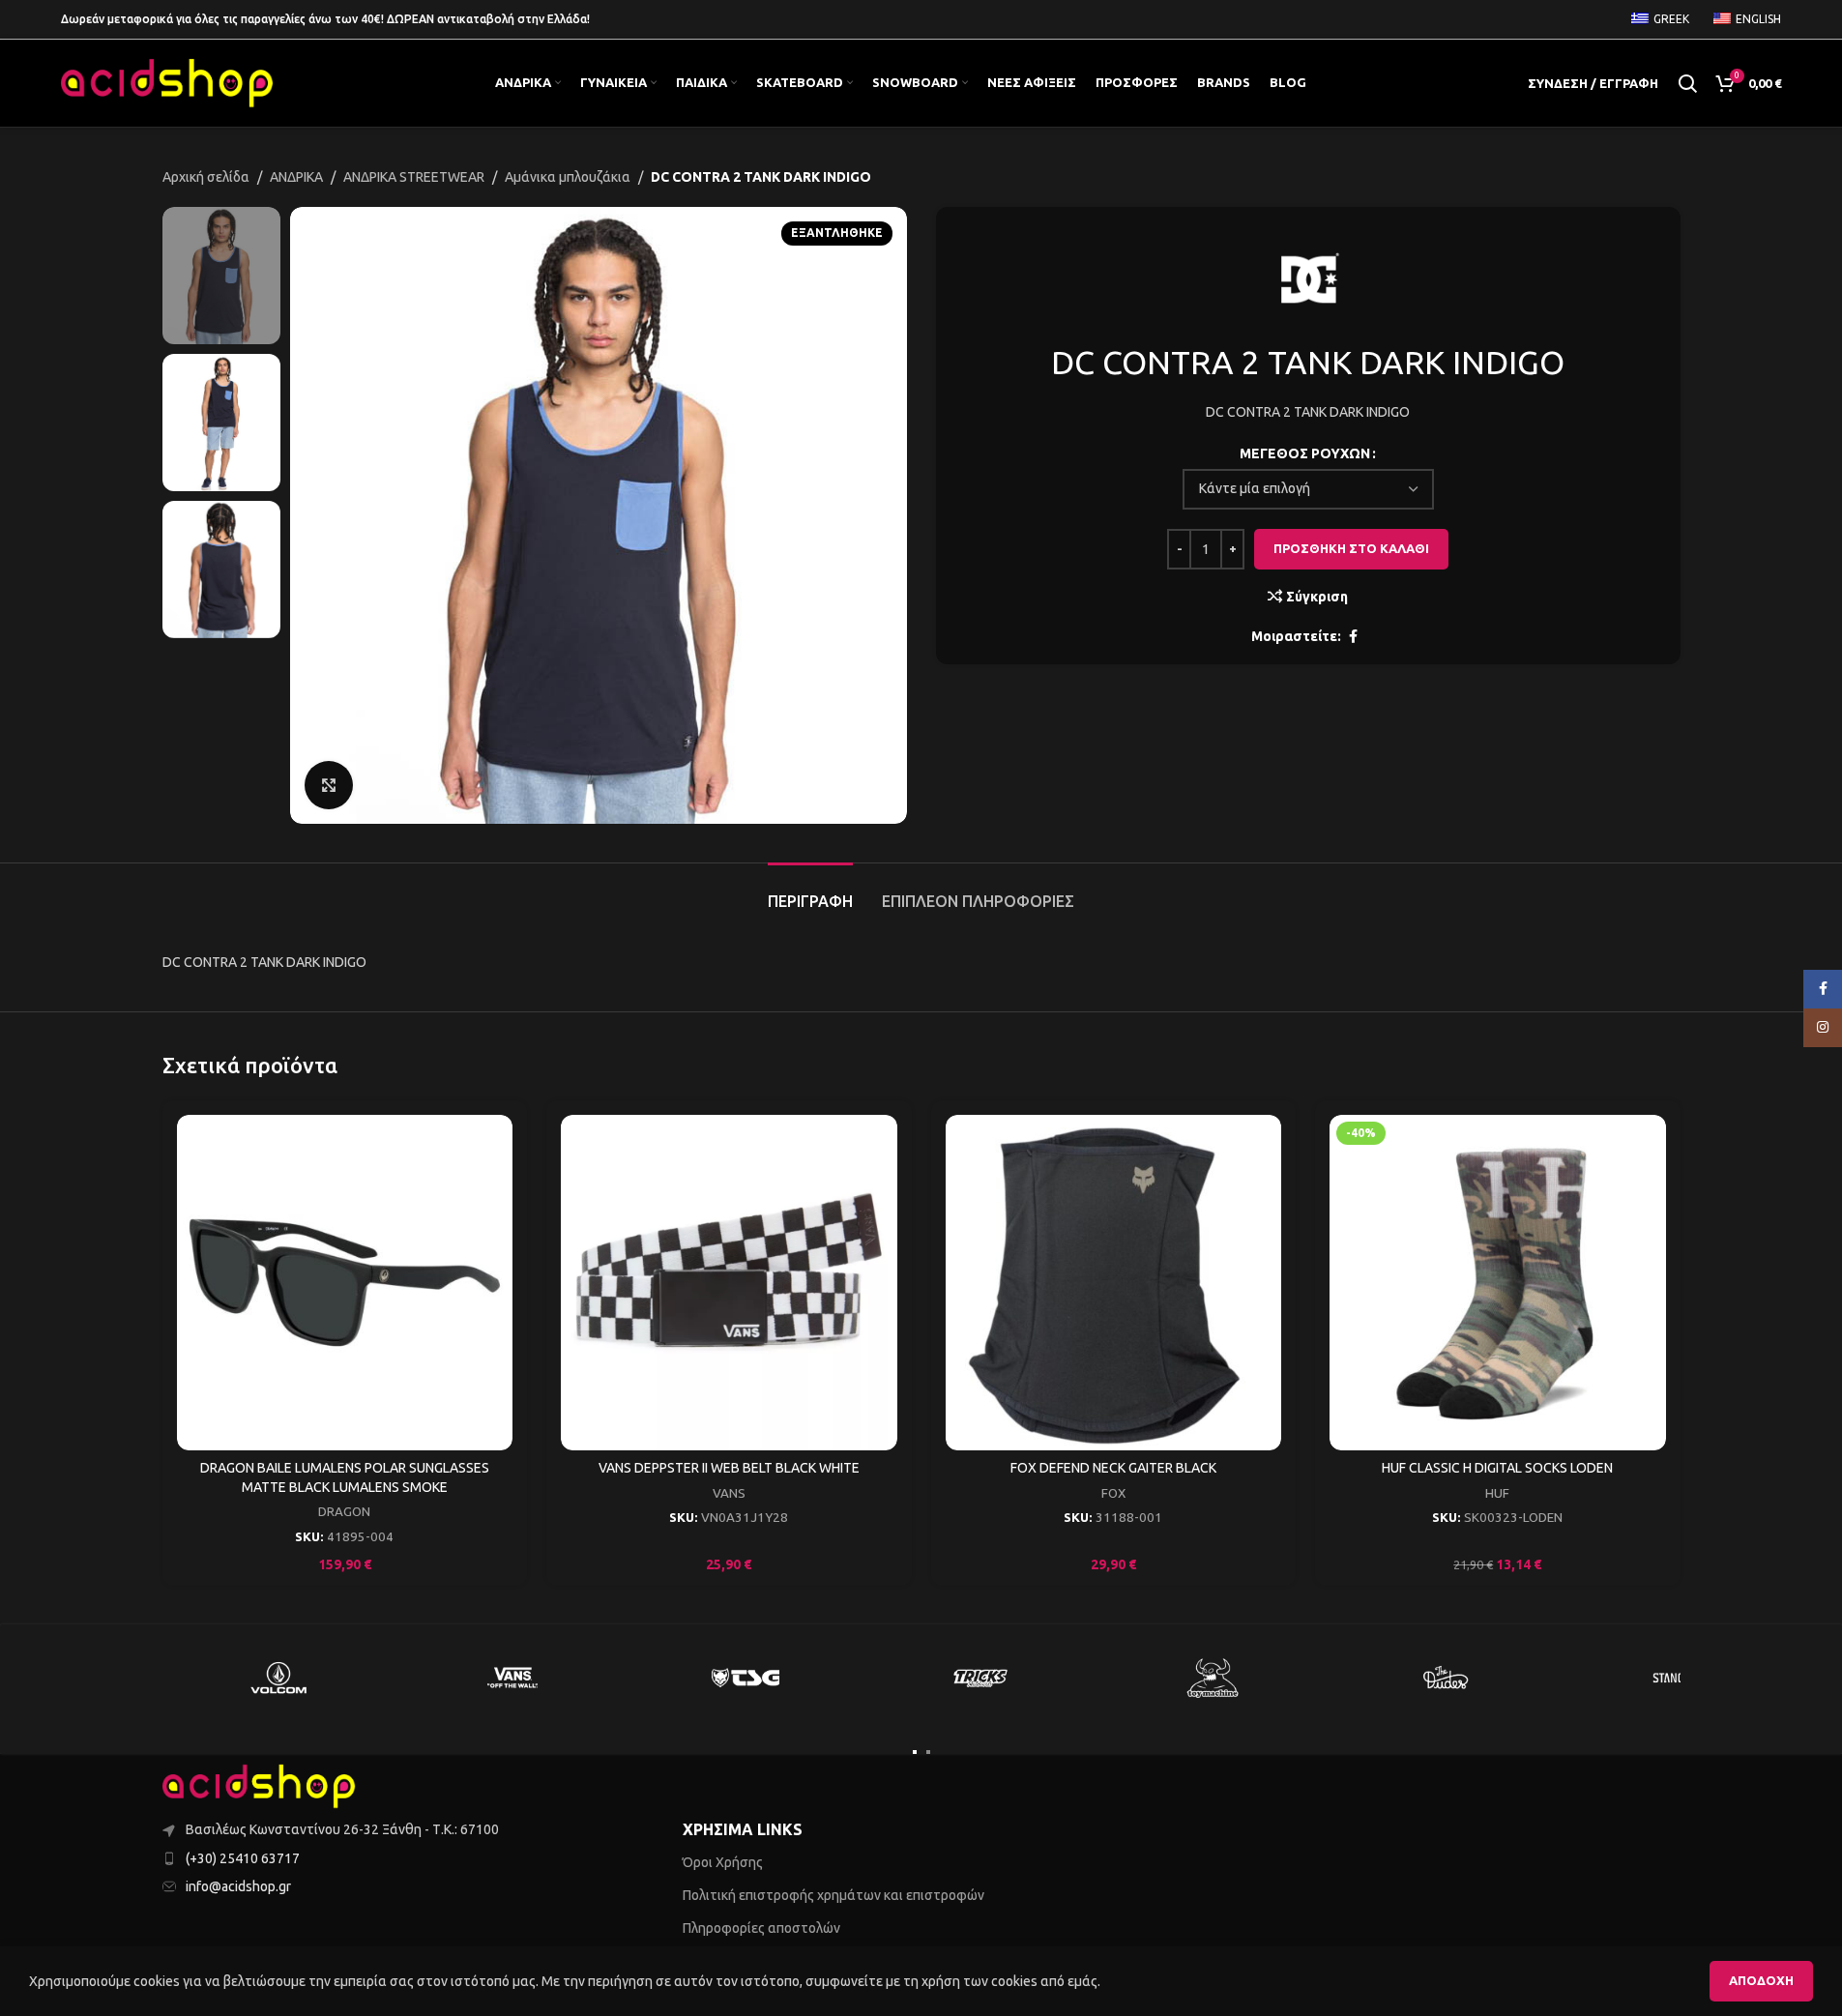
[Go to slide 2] (928, 1752)
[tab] (810, 892)
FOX (1113, 1493)
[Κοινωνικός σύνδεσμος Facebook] (1353, 637)
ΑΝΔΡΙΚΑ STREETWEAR (414, 177)
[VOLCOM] (279, 1678)
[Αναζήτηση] (1687, 83)
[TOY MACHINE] (1213, 1678)
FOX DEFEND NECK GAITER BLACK (1113, 1468)
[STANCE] (1681, 1678)
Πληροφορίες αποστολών (761, 1928)
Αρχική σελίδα (206, 177)
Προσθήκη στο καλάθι (1351, 548)
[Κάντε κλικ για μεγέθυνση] (329, 785)
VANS (729, 1493)
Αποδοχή (1761, 1980)
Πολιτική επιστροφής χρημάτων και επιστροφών (833, 1895)
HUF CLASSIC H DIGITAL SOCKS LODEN (1497, 1468)
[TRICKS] (979, 1678)
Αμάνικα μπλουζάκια (568, 177)
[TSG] (746, 1678)
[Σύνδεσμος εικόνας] (259, 1786)
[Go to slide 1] (915, 1752)
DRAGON (344, 1512)
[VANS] (512, 1678)
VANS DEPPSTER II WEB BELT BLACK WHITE (729, 1468)
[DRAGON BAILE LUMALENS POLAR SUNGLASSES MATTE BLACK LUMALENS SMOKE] (345, 1283)
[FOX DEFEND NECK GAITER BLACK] (1114, 1283)
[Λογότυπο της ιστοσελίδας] (167, 82)
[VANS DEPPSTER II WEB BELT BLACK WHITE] (729, 1283)
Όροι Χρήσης (723, 1862)
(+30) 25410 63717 (243, 1858)
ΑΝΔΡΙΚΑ (296, 177)
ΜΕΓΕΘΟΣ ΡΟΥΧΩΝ (1305, 453)
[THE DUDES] (1447, 1678)
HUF (1497, 1493)
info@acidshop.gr (238, 1886)
